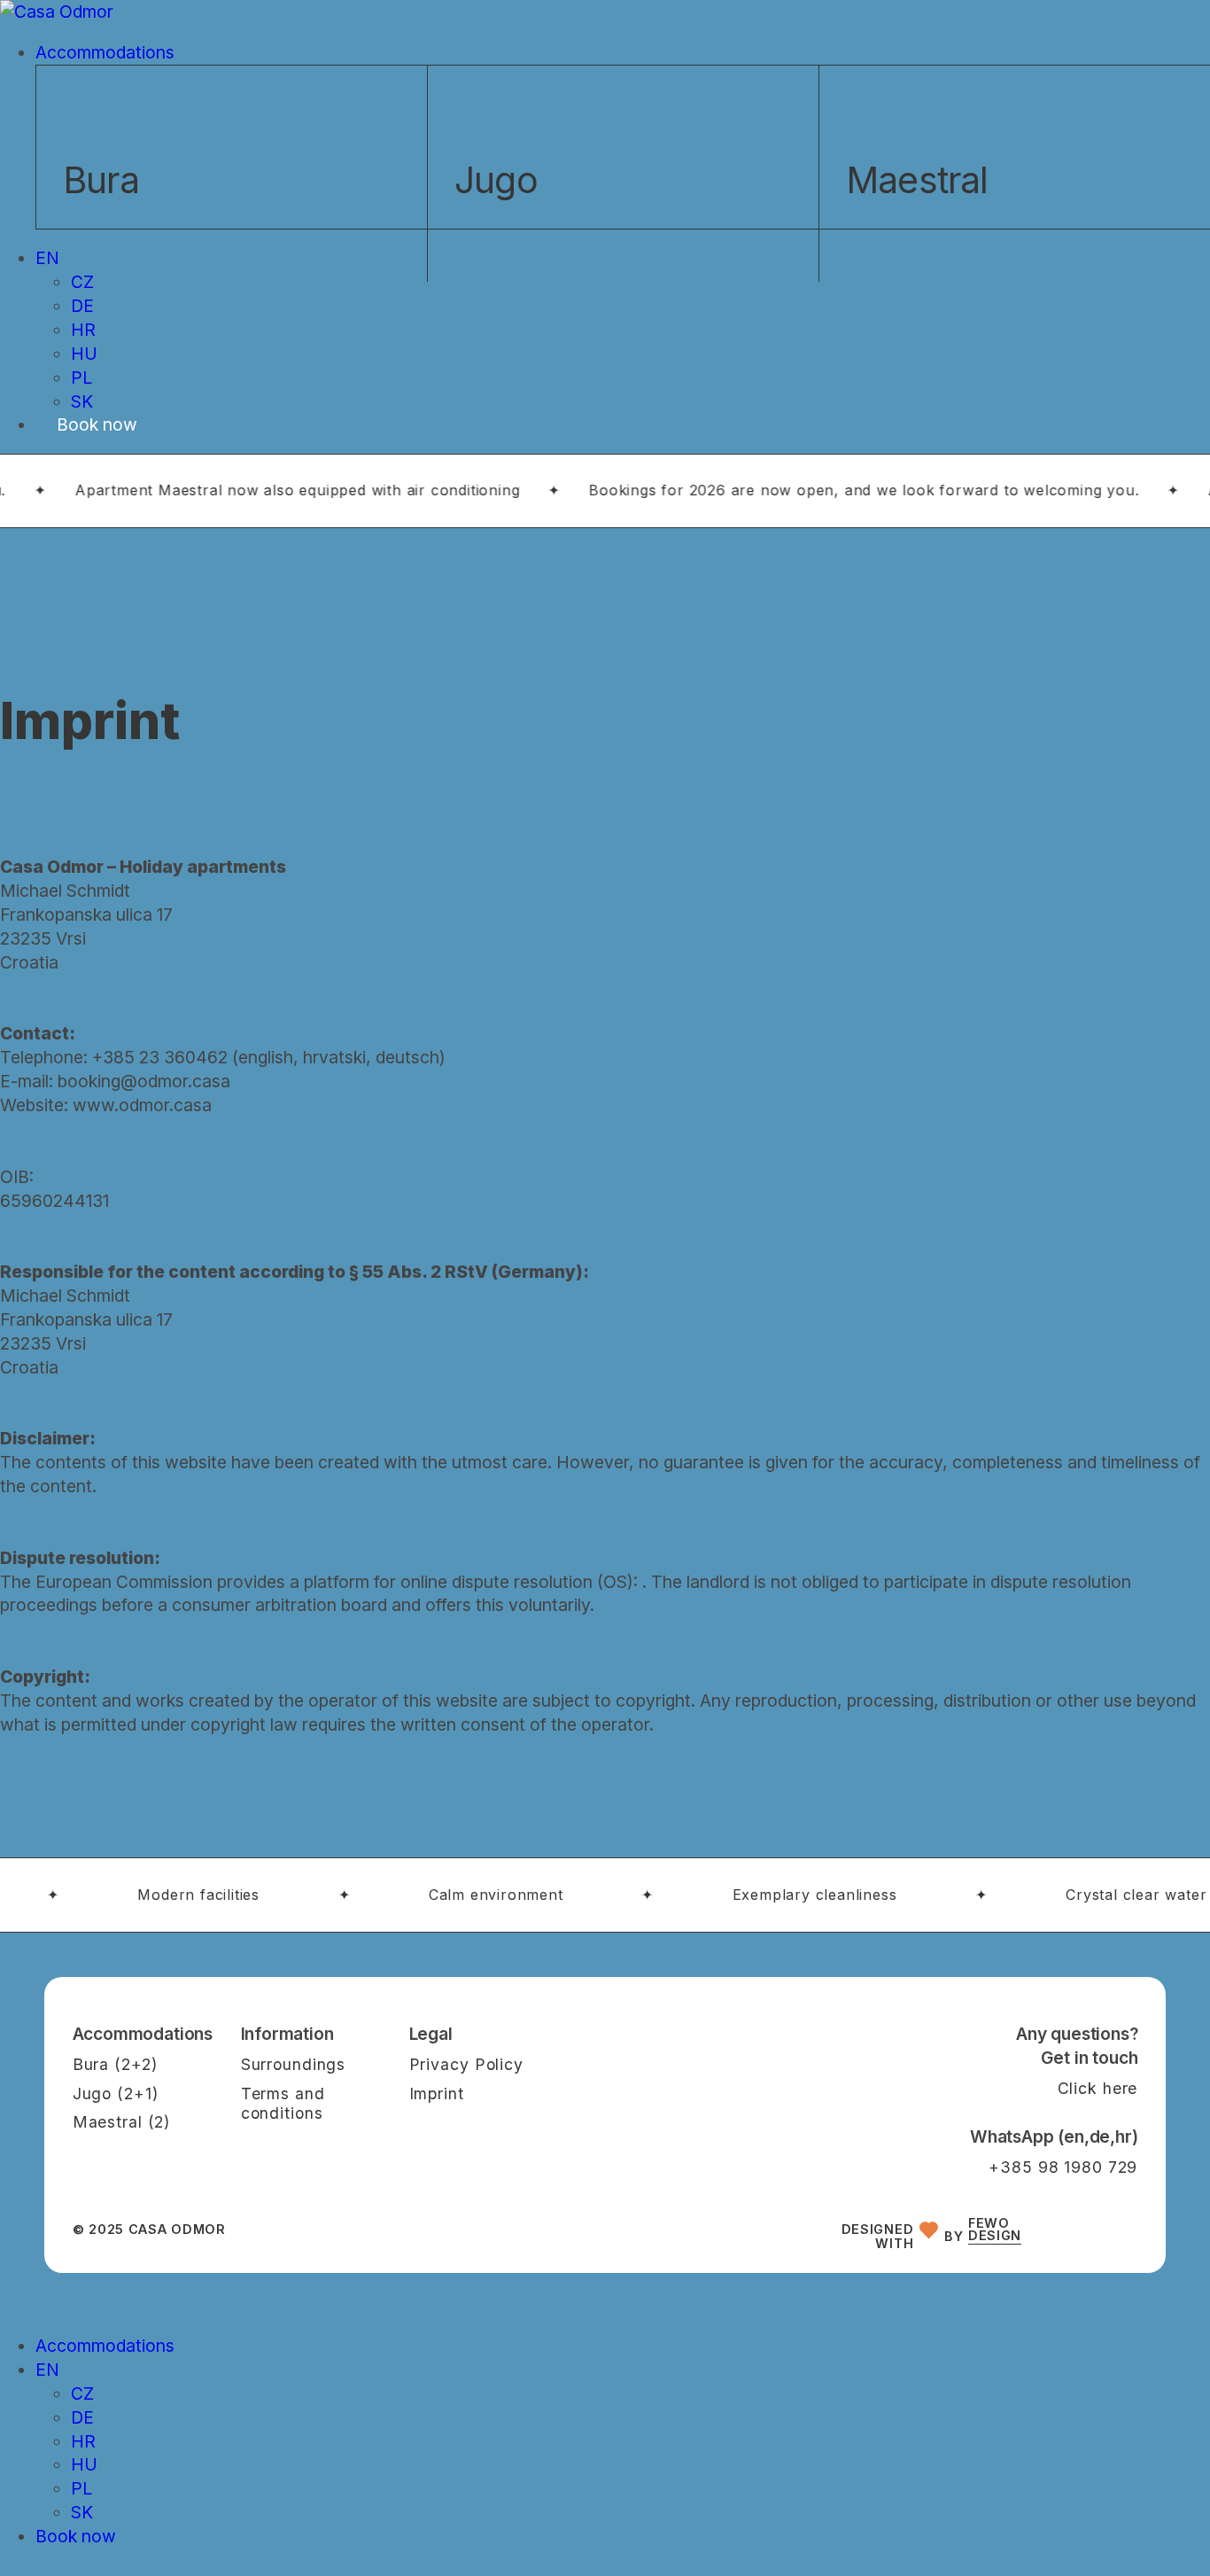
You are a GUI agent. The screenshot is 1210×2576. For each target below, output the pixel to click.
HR (83, 2441)
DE (82, 2417)
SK (82, 2512)
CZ (82, 2393)
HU (84, 2464)
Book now (76, 2536)
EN (47, 2370)
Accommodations (105, 2346)
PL (81, 2488)
